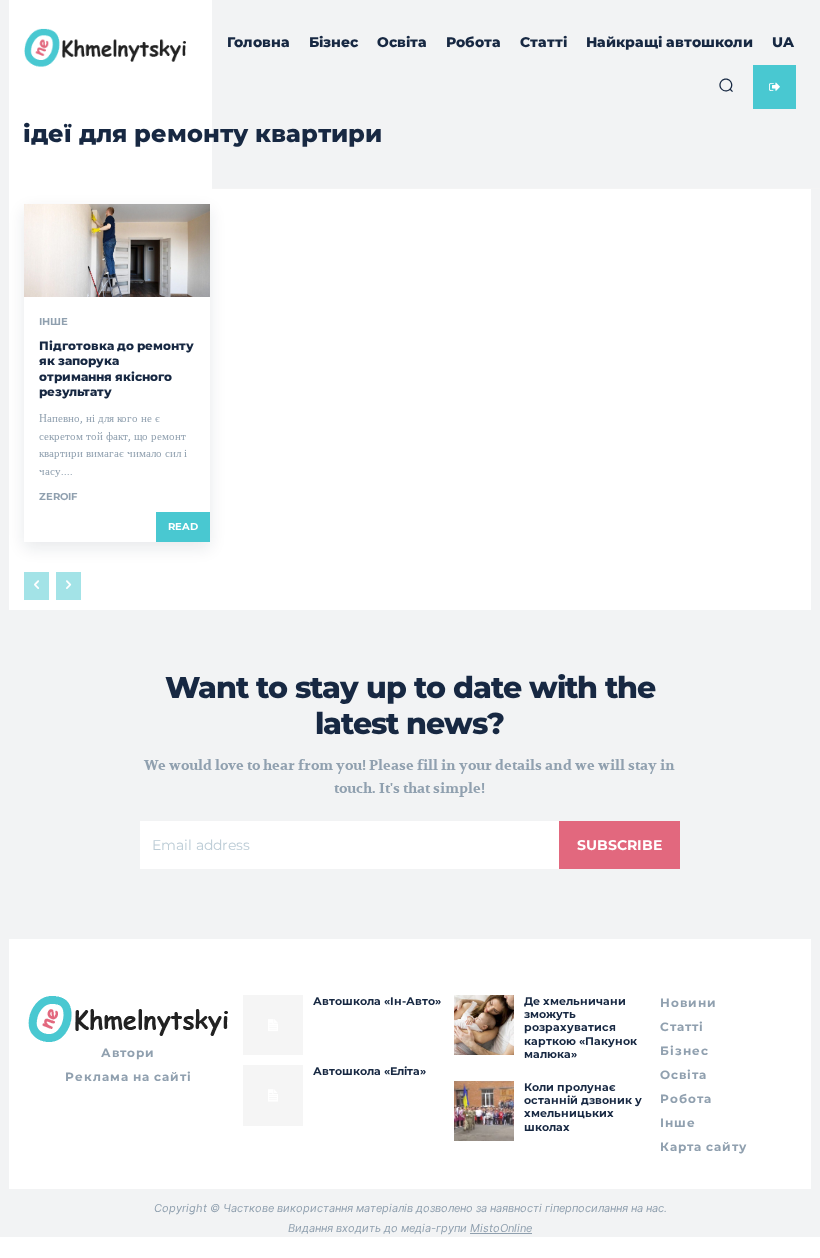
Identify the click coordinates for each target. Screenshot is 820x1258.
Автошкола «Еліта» (369, 1071)
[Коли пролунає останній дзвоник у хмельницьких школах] (484, 1111)
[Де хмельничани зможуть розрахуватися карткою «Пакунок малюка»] (484, 1025)
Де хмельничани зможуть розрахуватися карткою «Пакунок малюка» (580, 1027)
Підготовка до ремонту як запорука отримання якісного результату (116, 369)
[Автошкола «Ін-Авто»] (273, 1025)
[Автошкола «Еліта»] (273, 1095)
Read (183, 526)
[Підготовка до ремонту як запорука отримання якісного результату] (117, 250)
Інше (53, 322)
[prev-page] (36, 586)
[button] (726, 85)
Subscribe (619, 845)
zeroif (58, 496)
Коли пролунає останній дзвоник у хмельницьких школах (583, 1107)
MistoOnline (501, 1228)
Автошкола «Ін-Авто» (377, 1001)
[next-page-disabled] (68, 586)
